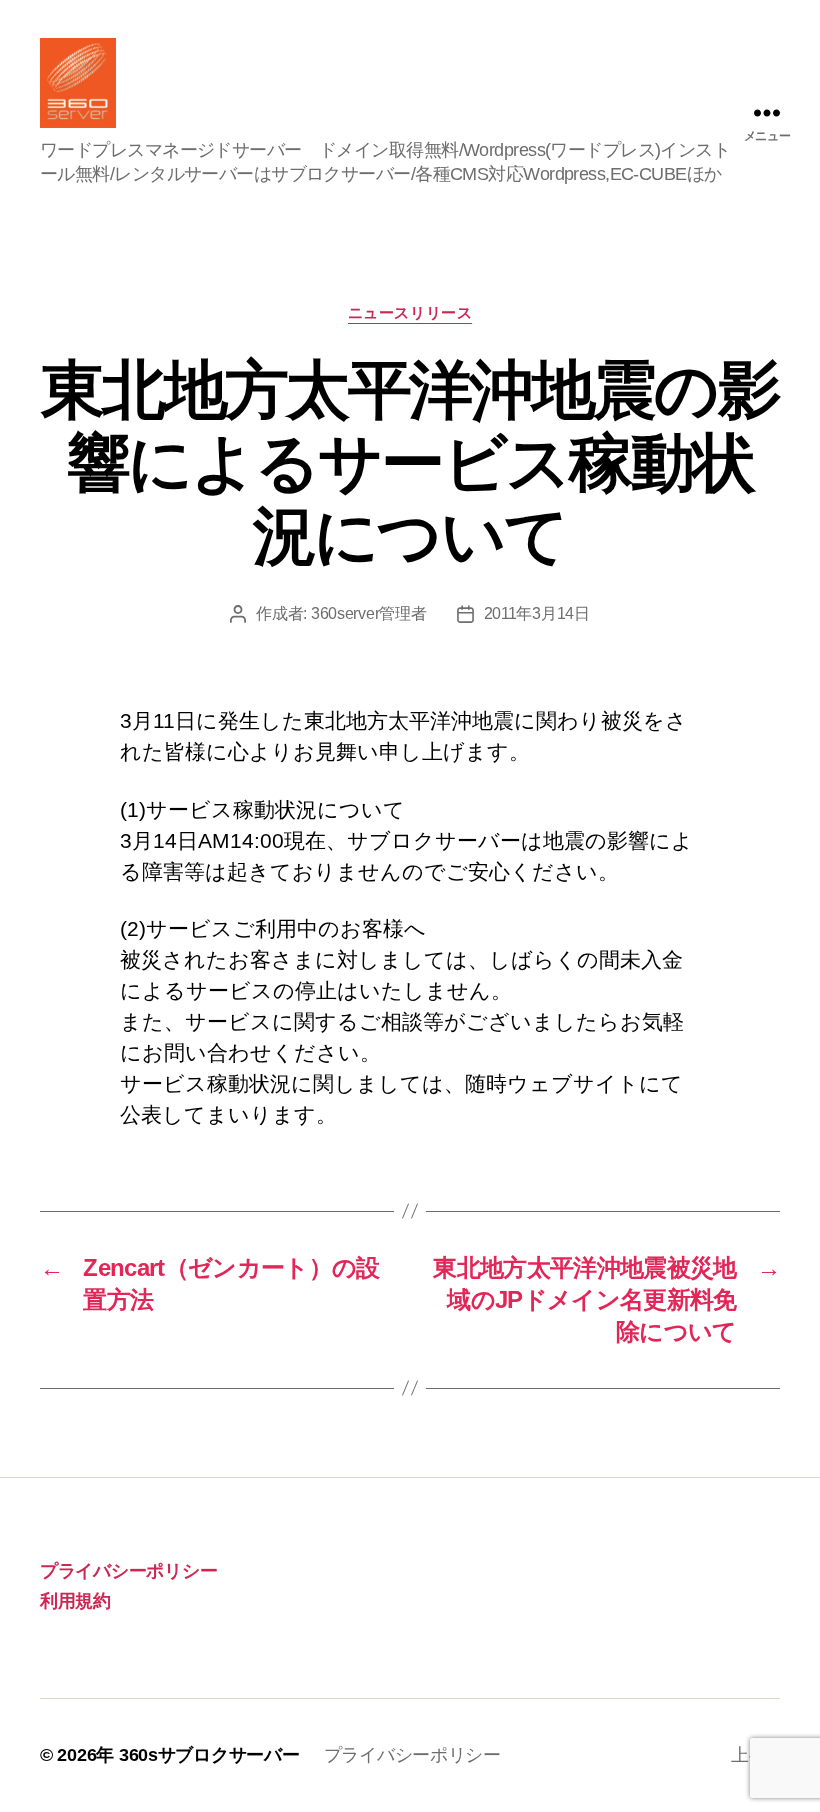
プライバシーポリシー (128, 1571)
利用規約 (75, 1601)
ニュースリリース (410, 312)
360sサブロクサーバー (209, 1755)
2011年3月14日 (537, 613)
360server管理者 (369, 613)
